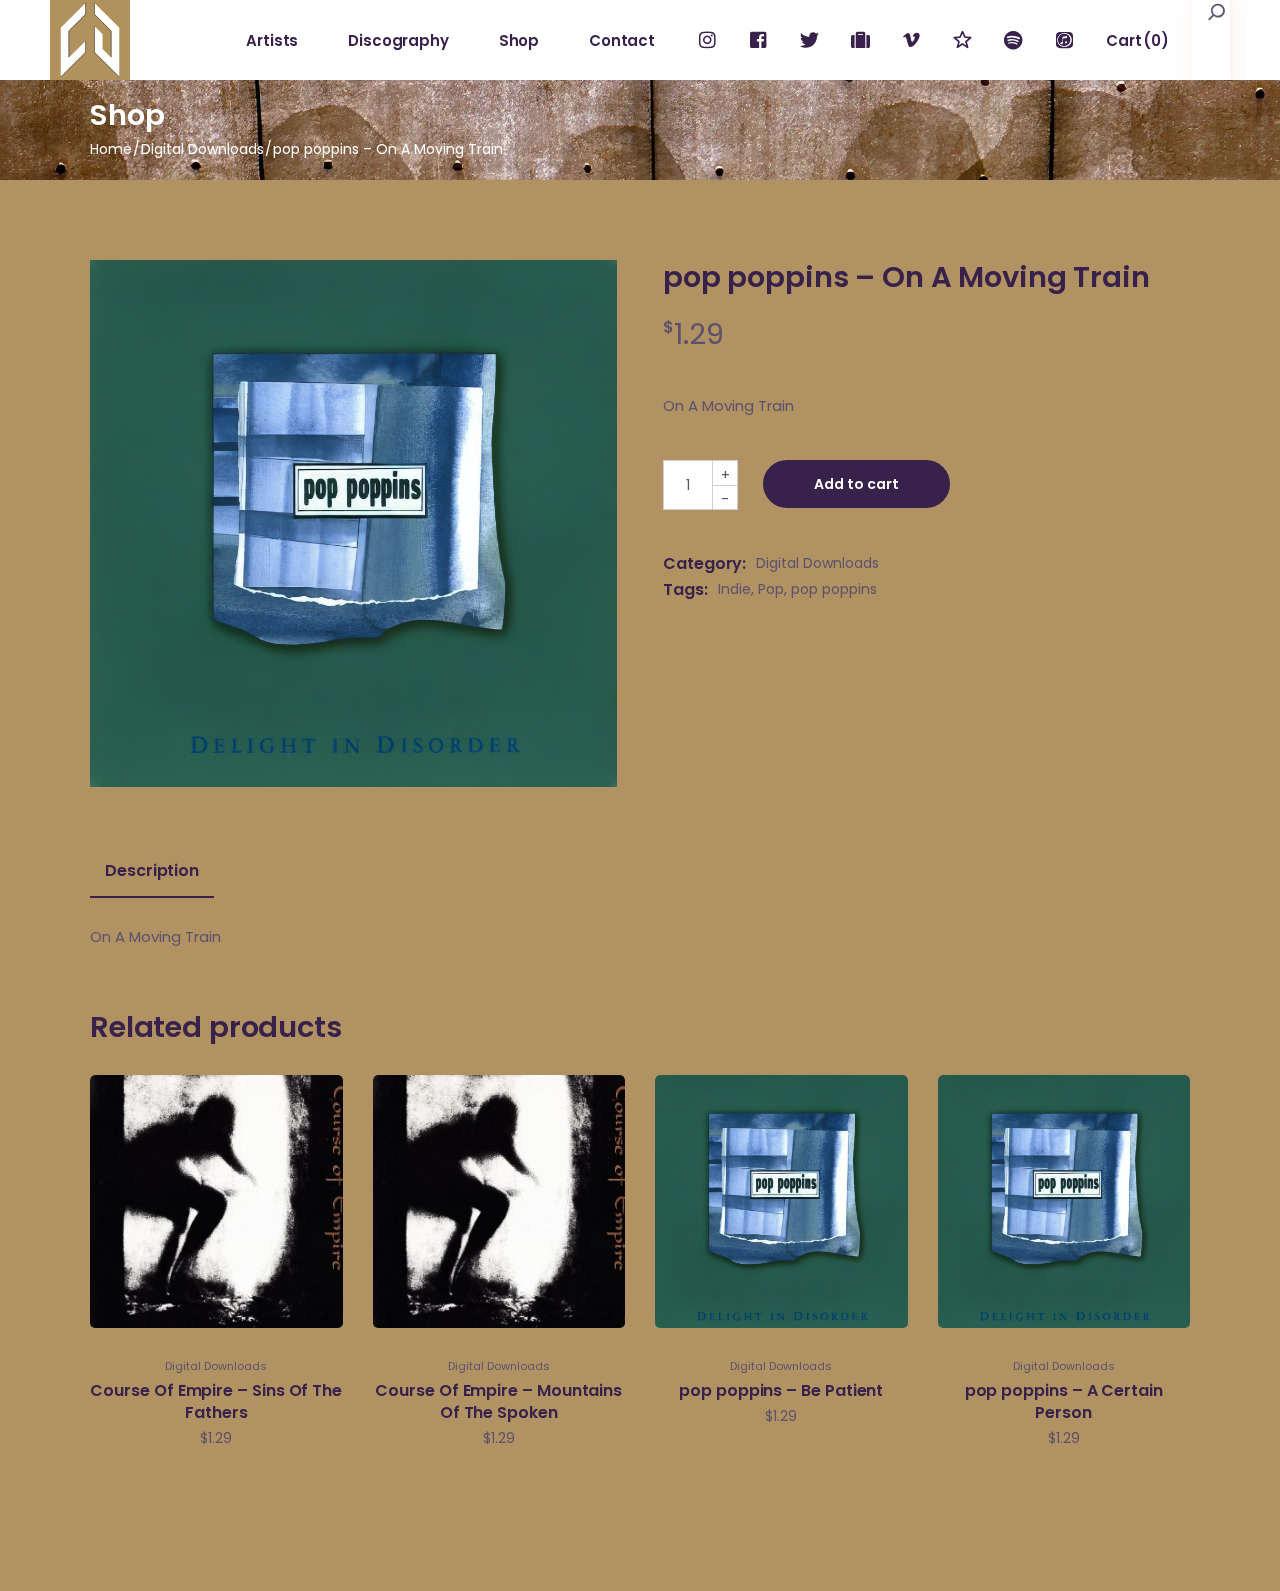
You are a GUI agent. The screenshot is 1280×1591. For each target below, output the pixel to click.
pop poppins (834, 589)
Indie (734, 589)
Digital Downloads (817, 563)
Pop (771, 589)
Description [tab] (152, 871)
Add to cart (856, 484)
